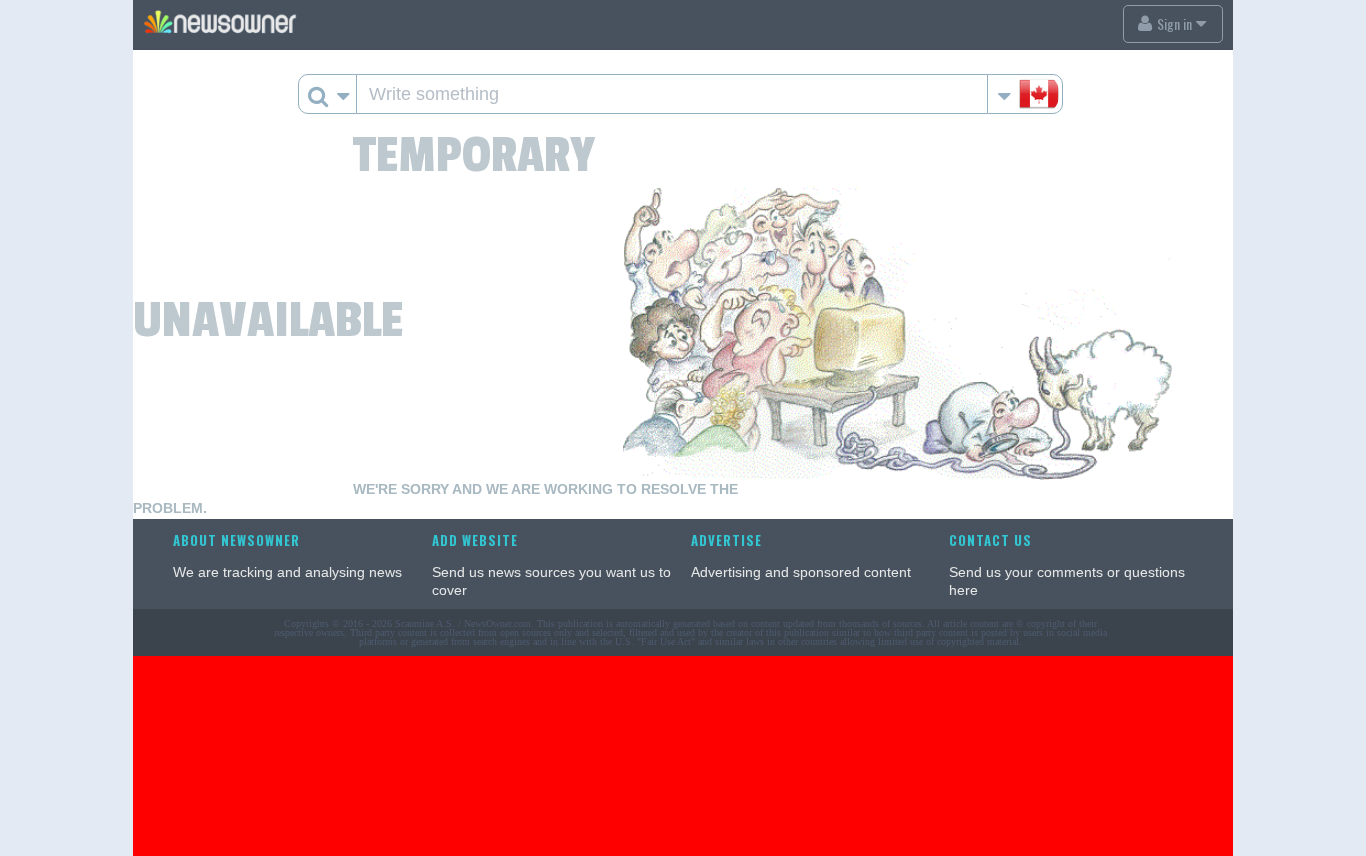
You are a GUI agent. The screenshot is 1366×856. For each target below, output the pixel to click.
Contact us (990, 540)
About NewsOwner (236, 540)
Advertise (726, 540)
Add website (475, 540)
